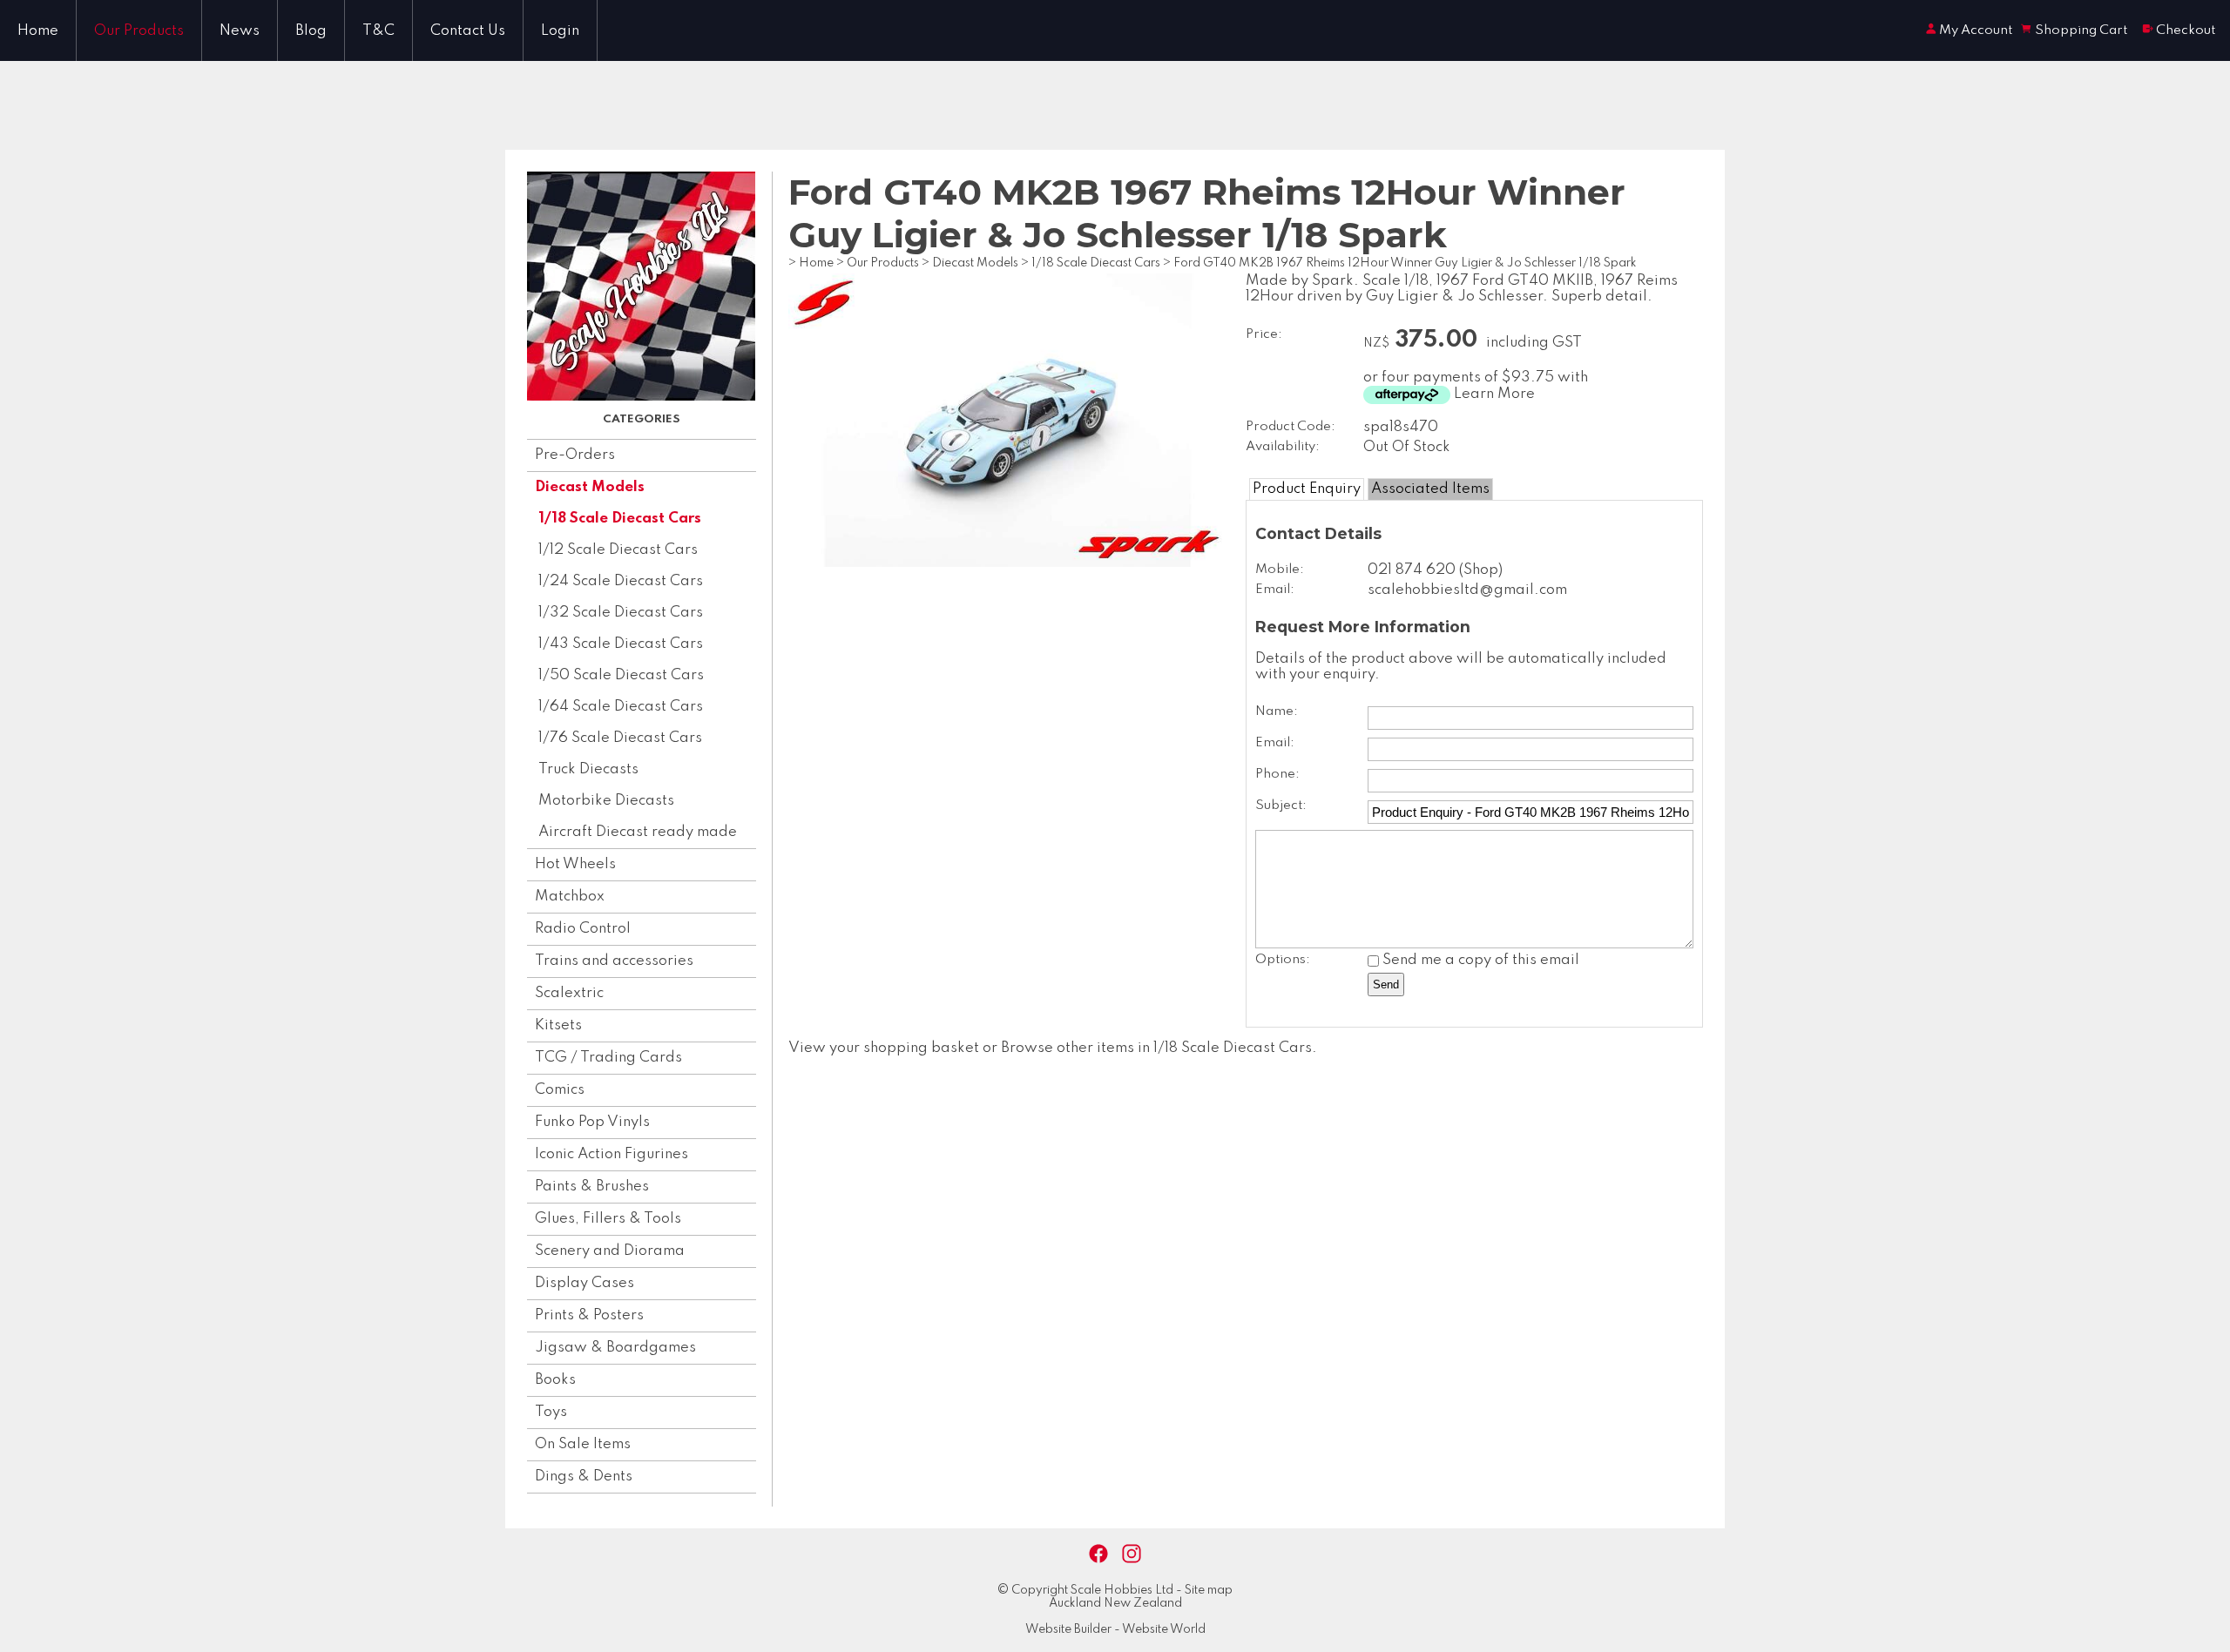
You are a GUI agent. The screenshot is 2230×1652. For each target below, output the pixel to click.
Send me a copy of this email (1479, 960)
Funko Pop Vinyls (592, 1122)
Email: (1275, 590)
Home (38, 31)
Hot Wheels (575, 864)
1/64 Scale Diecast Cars (621, 707)
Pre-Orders (575, 455)
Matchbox (570, 897)
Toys (551, 1412)
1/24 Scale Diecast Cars (621, 581)
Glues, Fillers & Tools (608, 1219)
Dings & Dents (584, 1477)
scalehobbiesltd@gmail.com (1467, 590)
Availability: (1283, 447)
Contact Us (468, 31)
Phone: (1277, 774)
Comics (560, 1090)
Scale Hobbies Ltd (1122, 1590)
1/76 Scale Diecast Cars (620, 738)
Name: (1277, 711)
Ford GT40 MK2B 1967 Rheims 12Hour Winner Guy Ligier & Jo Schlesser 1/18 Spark (1405, 263)
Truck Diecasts (588, 769)
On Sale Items (583, 1444)
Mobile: (1280, 570)
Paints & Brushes (592, 1187)
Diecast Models (590, 487)
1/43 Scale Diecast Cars (621, 644)
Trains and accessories (614, 961)
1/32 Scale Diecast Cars (621, 613)
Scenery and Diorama (610, 1251)
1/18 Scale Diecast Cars (620, 519)
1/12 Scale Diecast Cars (618, 550)
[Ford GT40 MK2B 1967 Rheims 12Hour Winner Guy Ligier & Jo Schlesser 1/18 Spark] (1008, 563)
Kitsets (558, 1025)
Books (555, 1380)
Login (560, 31)
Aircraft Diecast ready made (638, 832)
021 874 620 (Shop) (1435, 570)
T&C (378, 31)
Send (1386, 984)
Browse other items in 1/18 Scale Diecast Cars (1156, 1048)
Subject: (1281, 806)
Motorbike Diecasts (606, 801)
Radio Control (583, 929)
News (240, 31)
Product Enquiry (1307, 489)
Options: (1283, 960)
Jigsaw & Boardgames (615, 1348)
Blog (311, 31)
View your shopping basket (884, 1048)
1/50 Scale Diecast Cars (621, 675)
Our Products (139, 31)
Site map (1209, 1590)
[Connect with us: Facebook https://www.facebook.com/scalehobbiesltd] (1098, 1554)
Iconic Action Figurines (612, 1154)
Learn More (1494, 394)
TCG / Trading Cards (608, 1058)
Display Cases (585, 1283)
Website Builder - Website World (1115, 1629)
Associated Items (1430, 489)
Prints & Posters (589, 1315)
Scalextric (569, 993)
